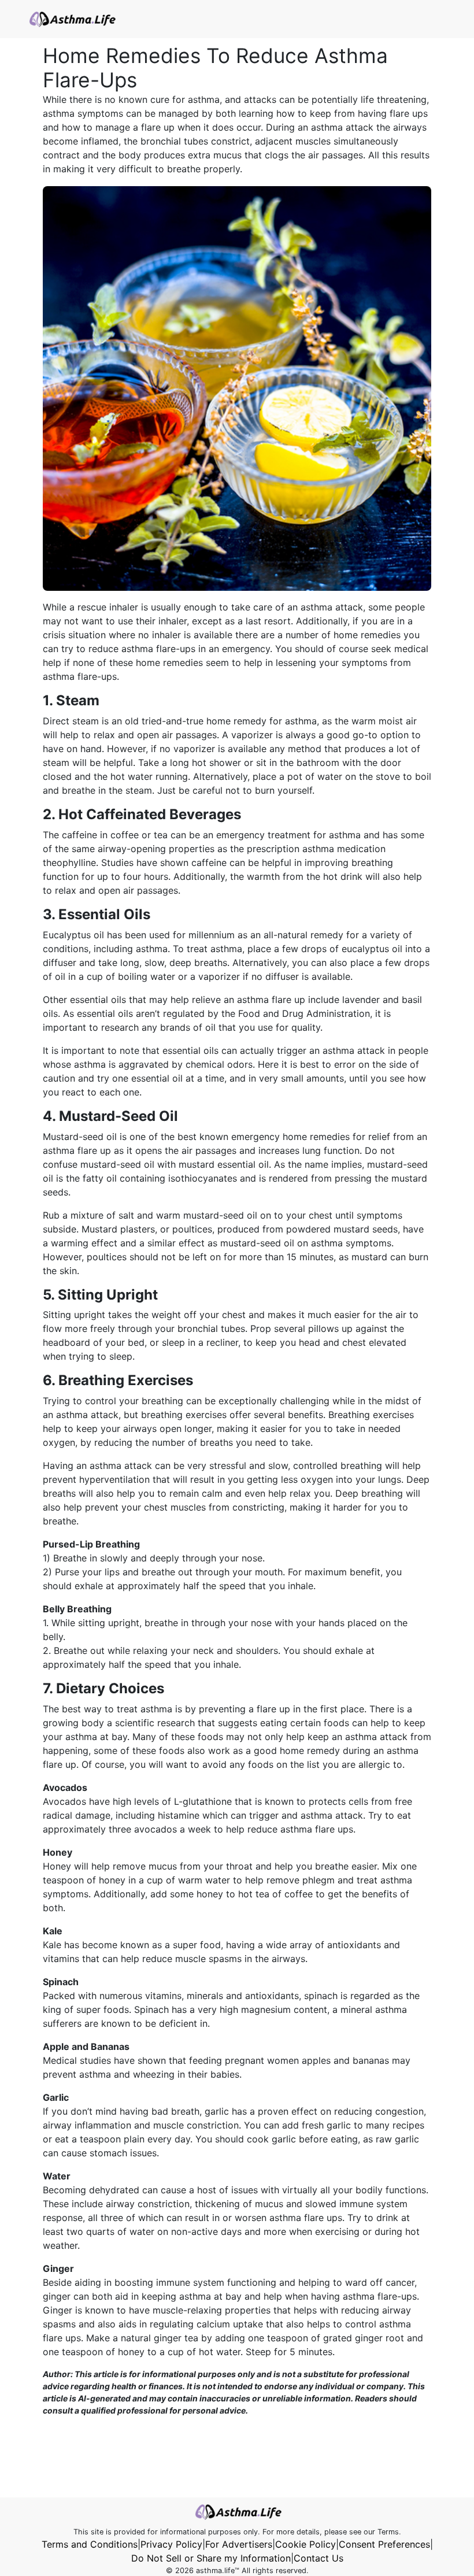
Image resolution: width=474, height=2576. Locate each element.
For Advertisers (239, 2544)
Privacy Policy (171, 2544)
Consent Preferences (384, 2544)
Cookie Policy (305, 2544)
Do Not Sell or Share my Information (211, 2558)
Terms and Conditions (90, 2544)
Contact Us (319, 2558)
